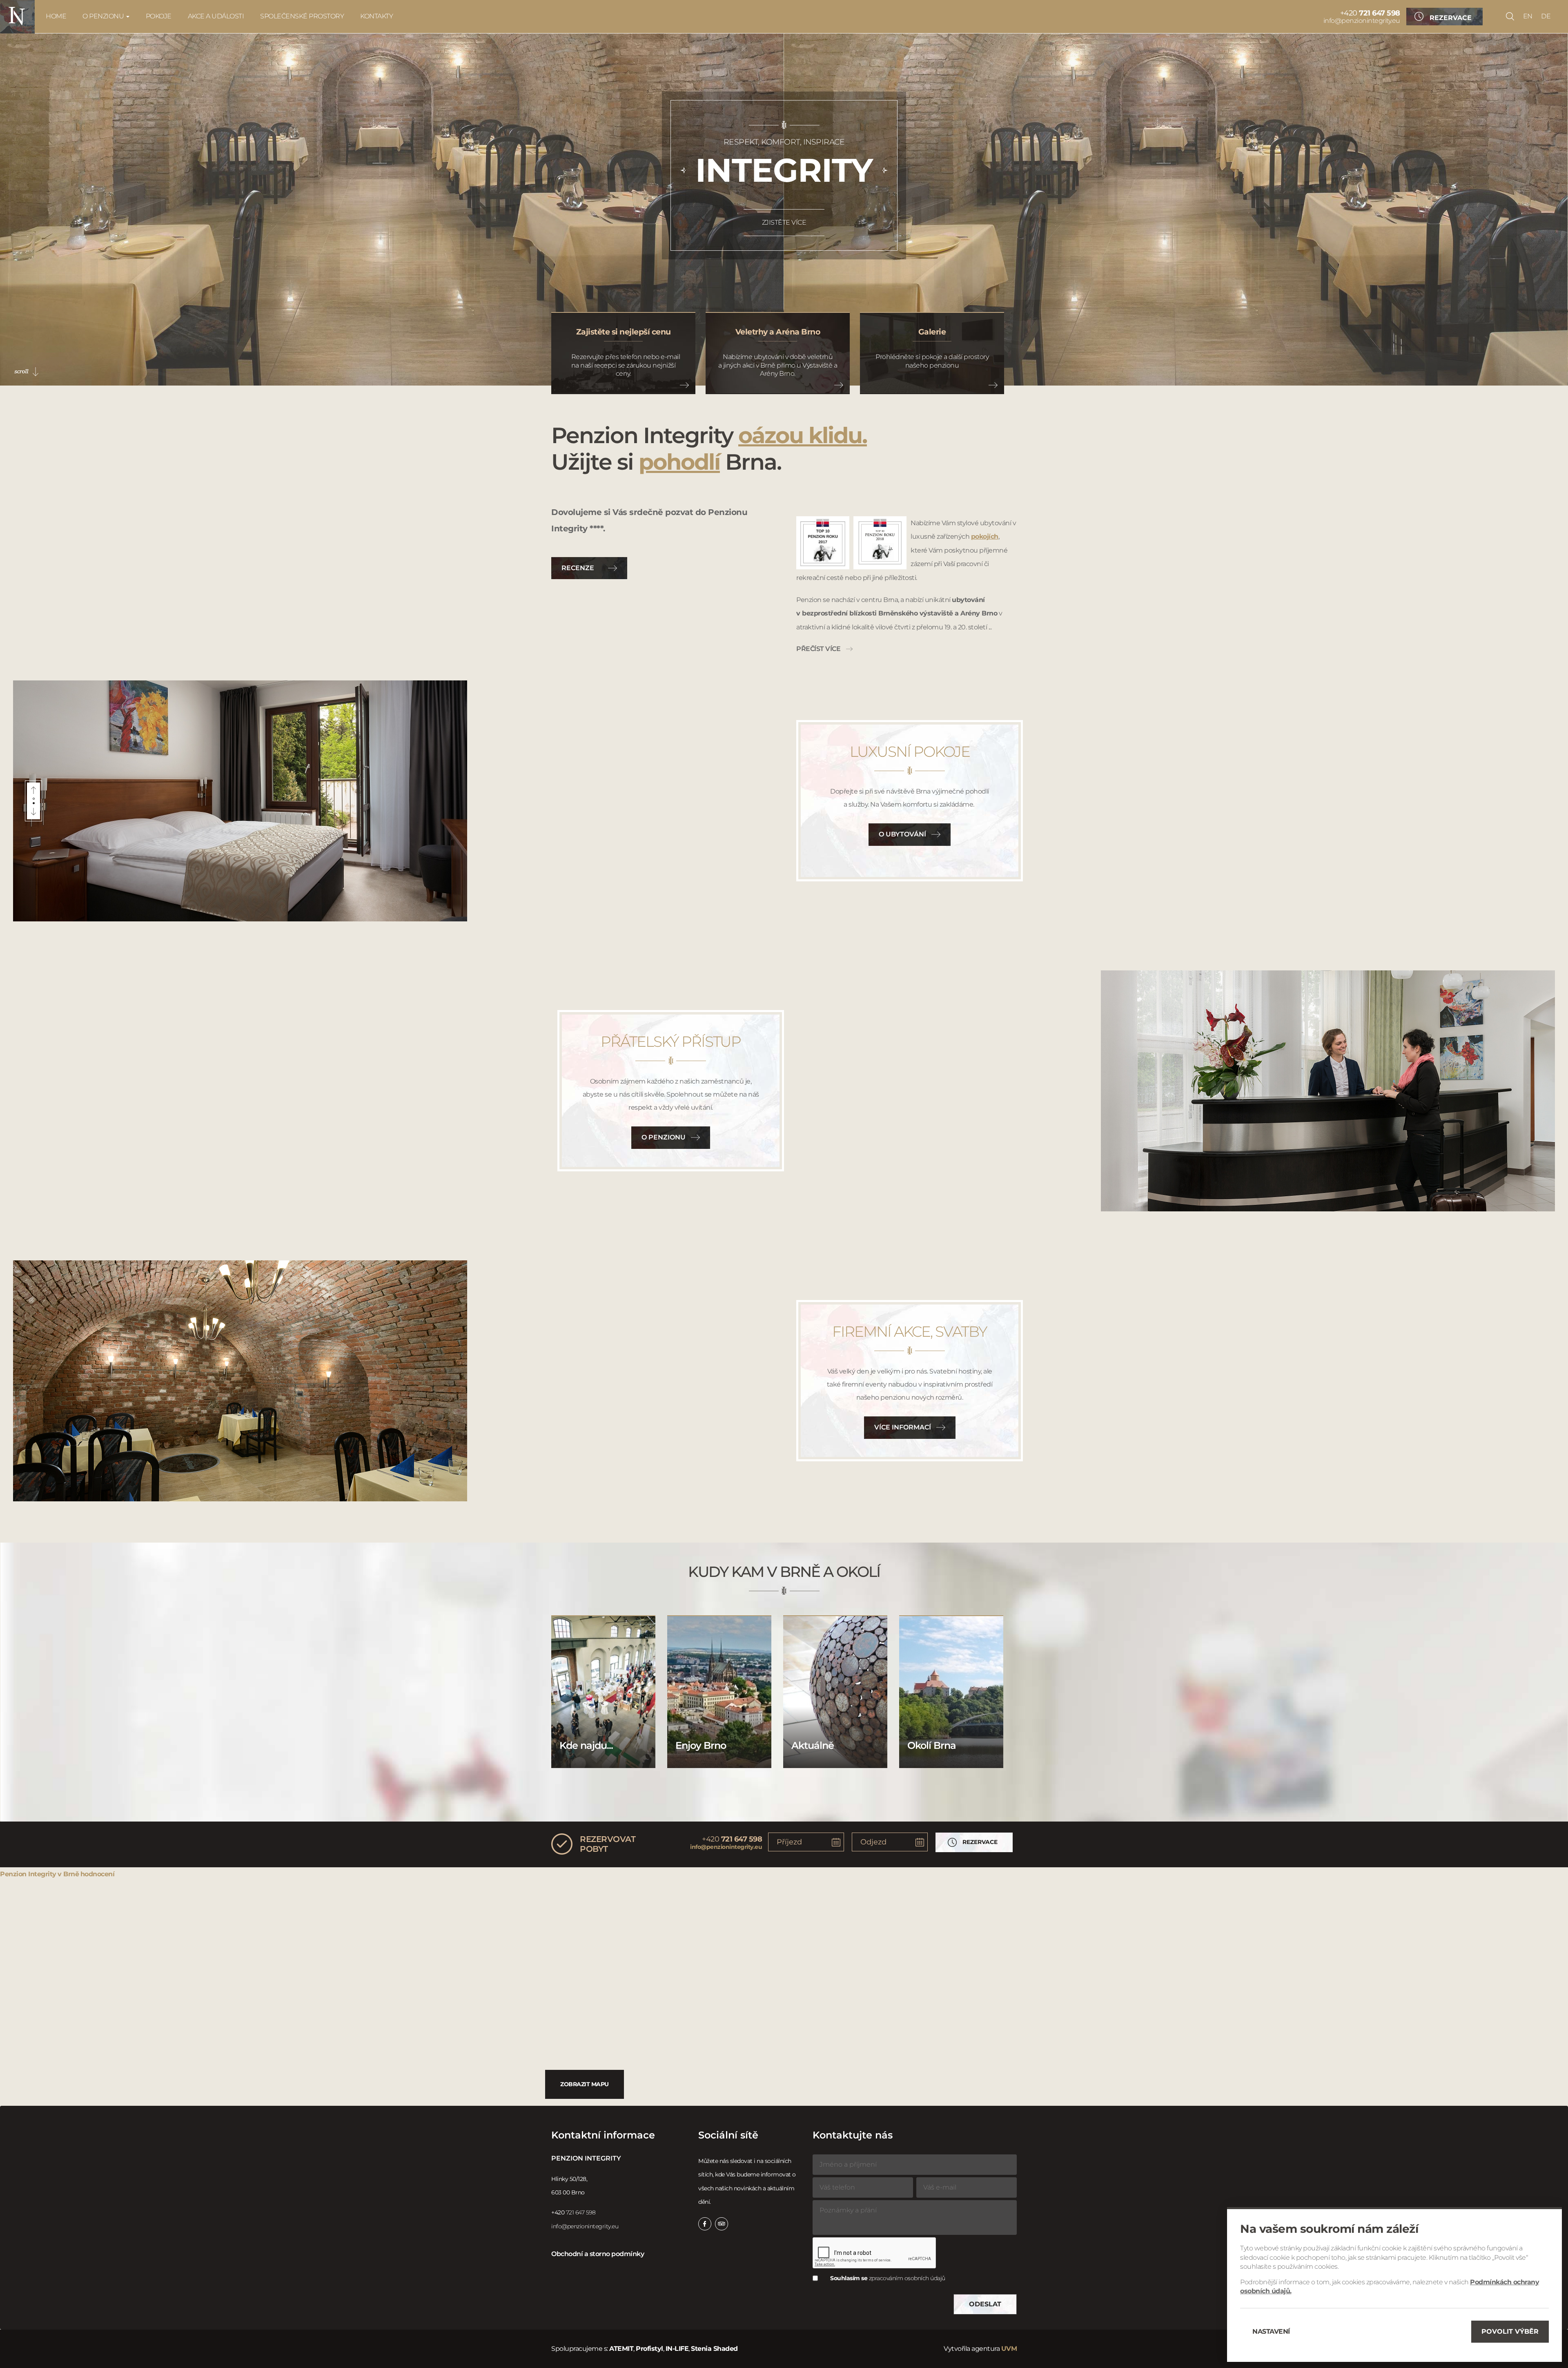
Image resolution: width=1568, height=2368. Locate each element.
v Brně (68, 1874)
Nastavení (1271, 2331)
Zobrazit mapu (585, 2084)
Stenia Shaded (714, 2349)
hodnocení (98, 1874)
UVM (1009, 2349)
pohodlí (679, 462)
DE (1546, 16)
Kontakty (376, 16)
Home (56, 16)
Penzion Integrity (28, 1874)
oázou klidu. (803, 435)
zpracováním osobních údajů (907, 2278)
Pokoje (159, 16)
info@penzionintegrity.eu (1362, 21)
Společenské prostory (302, 16)
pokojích (985, 536)
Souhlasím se (888, 2278)
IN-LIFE (677, 2349)
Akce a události (216, 16)
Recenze (578, 568)
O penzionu (104, 16)
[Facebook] (705, 2224)
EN (1528, 16)
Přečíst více (818, 649)
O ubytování (902, 834)
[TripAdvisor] (722, 2224)
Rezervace (1451, 18)
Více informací (903, 1427)
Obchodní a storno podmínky (598, 2254)
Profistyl (649, 2349)
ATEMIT (621, 2349)
